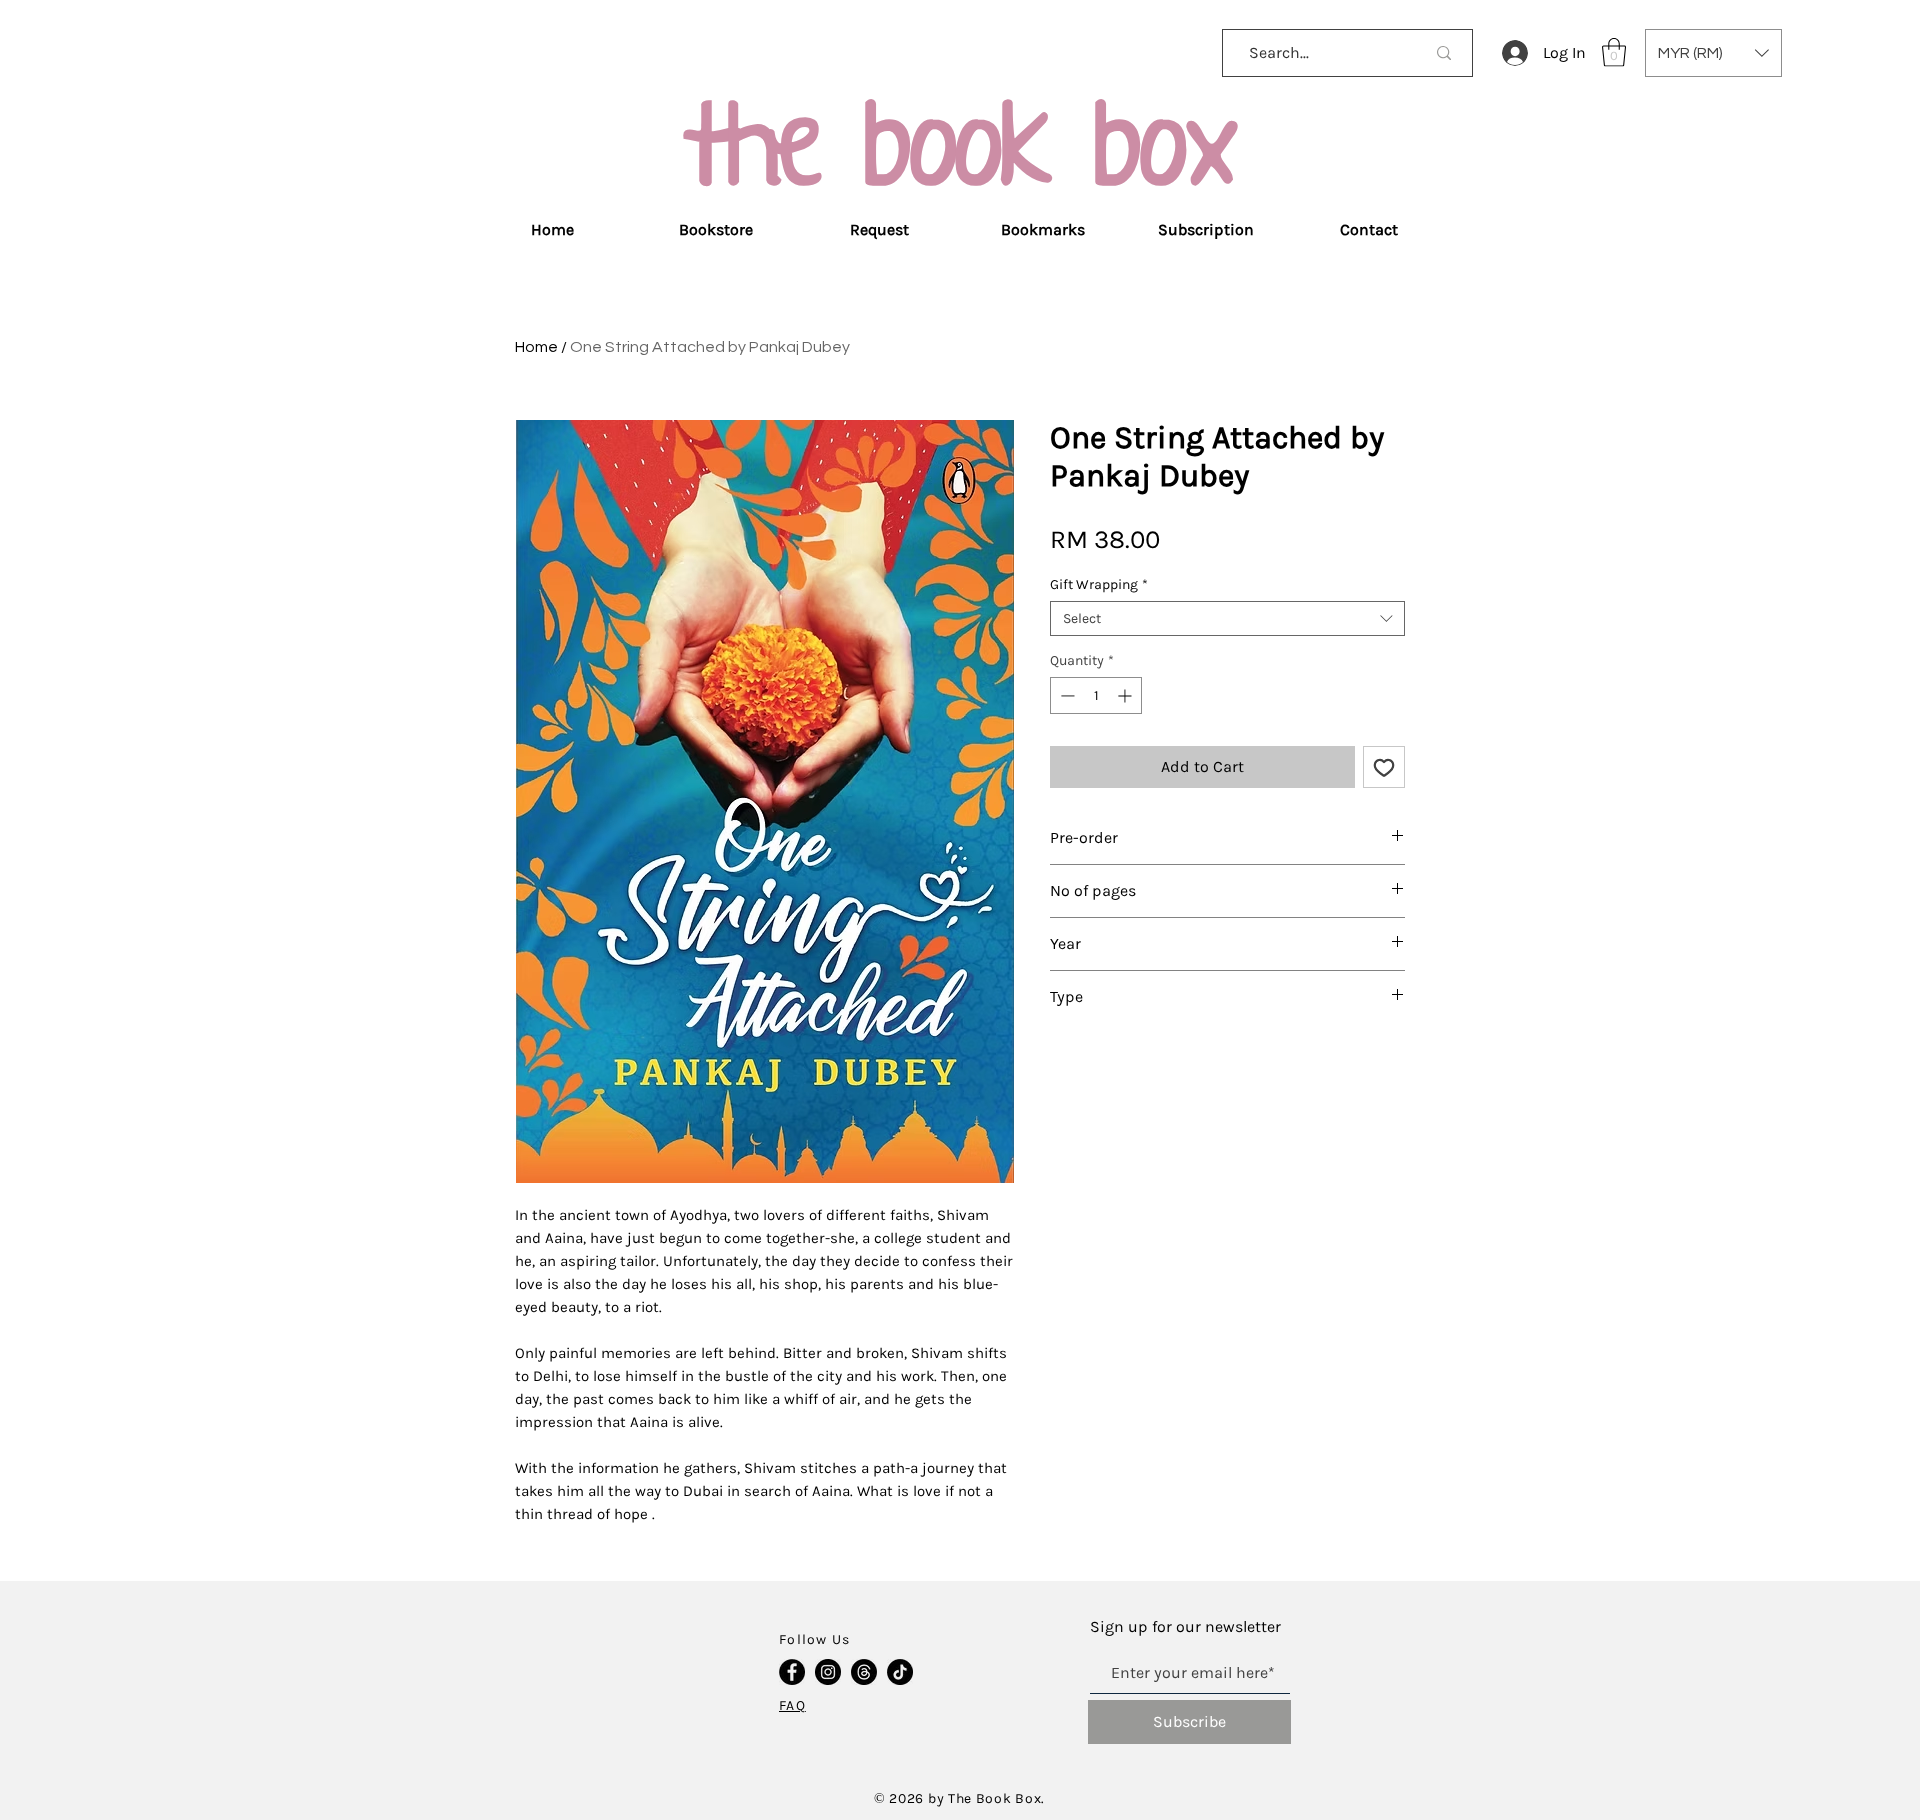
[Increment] (1126, 695)
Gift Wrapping (1099, 584)
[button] (1614, 52)
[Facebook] (792, 1672)
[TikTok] (900, 1672)
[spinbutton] (1096, 695)
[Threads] (864, 1672)
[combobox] (1227, 618)
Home (536, 347)
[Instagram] (828, 1672)
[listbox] (1713, 53)
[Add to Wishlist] (1384, 767)
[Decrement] (1065, 695)
